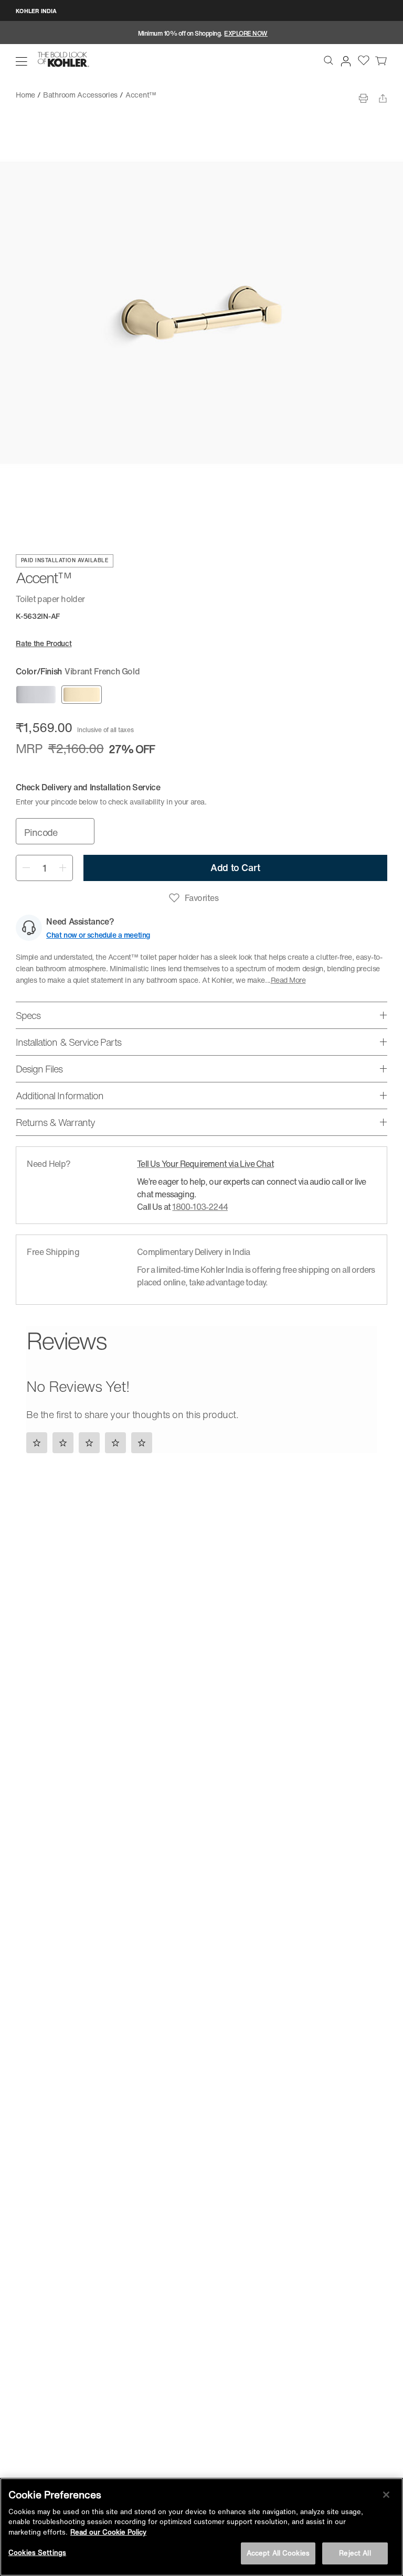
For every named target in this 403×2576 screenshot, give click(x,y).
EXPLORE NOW (246, 33)
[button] (22, 61)
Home (25, 95)
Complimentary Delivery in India (193, 1252)
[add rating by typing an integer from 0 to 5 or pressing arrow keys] (92, 1442)
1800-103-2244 (200, 1207)
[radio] (36, 695)
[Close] (386, 2495)
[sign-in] (344, 59)
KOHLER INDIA (36, 11)
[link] (381, 60)
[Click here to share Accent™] (383, 98)
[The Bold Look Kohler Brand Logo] (63, 60)
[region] (201, 2527)
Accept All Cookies (278, 2553)
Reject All (355, 2553)
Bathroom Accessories (80, 95)
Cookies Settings (37, 2553)
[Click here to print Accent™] (363, 98)
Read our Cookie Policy (108, 2532)
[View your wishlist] (364, 60)
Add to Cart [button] (235, 867)
